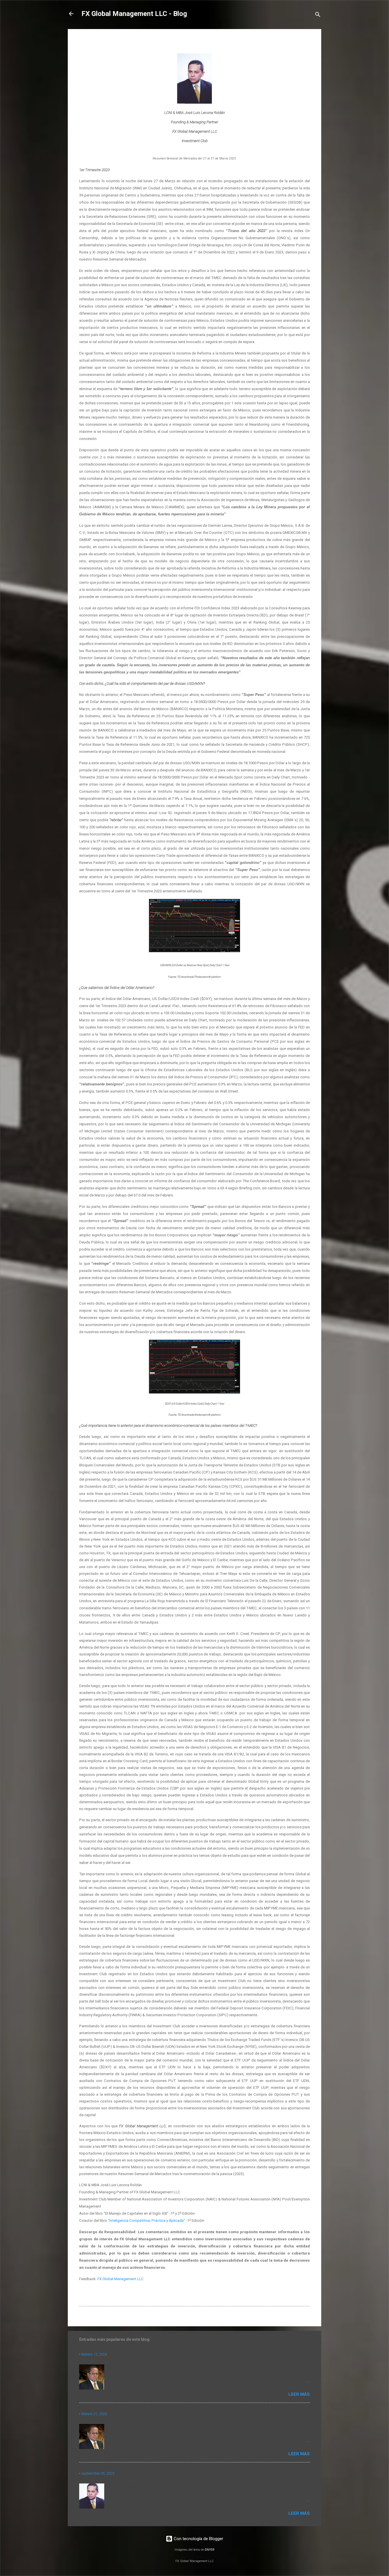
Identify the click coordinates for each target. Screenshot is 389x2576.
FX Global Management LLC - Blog (134, 14)
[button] (306, 42)
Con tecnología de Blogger (198, 2539)
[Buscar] (318, 16)
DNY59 (210, 2550)
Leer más (299, 2394)
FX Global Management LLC (120, 2279)
